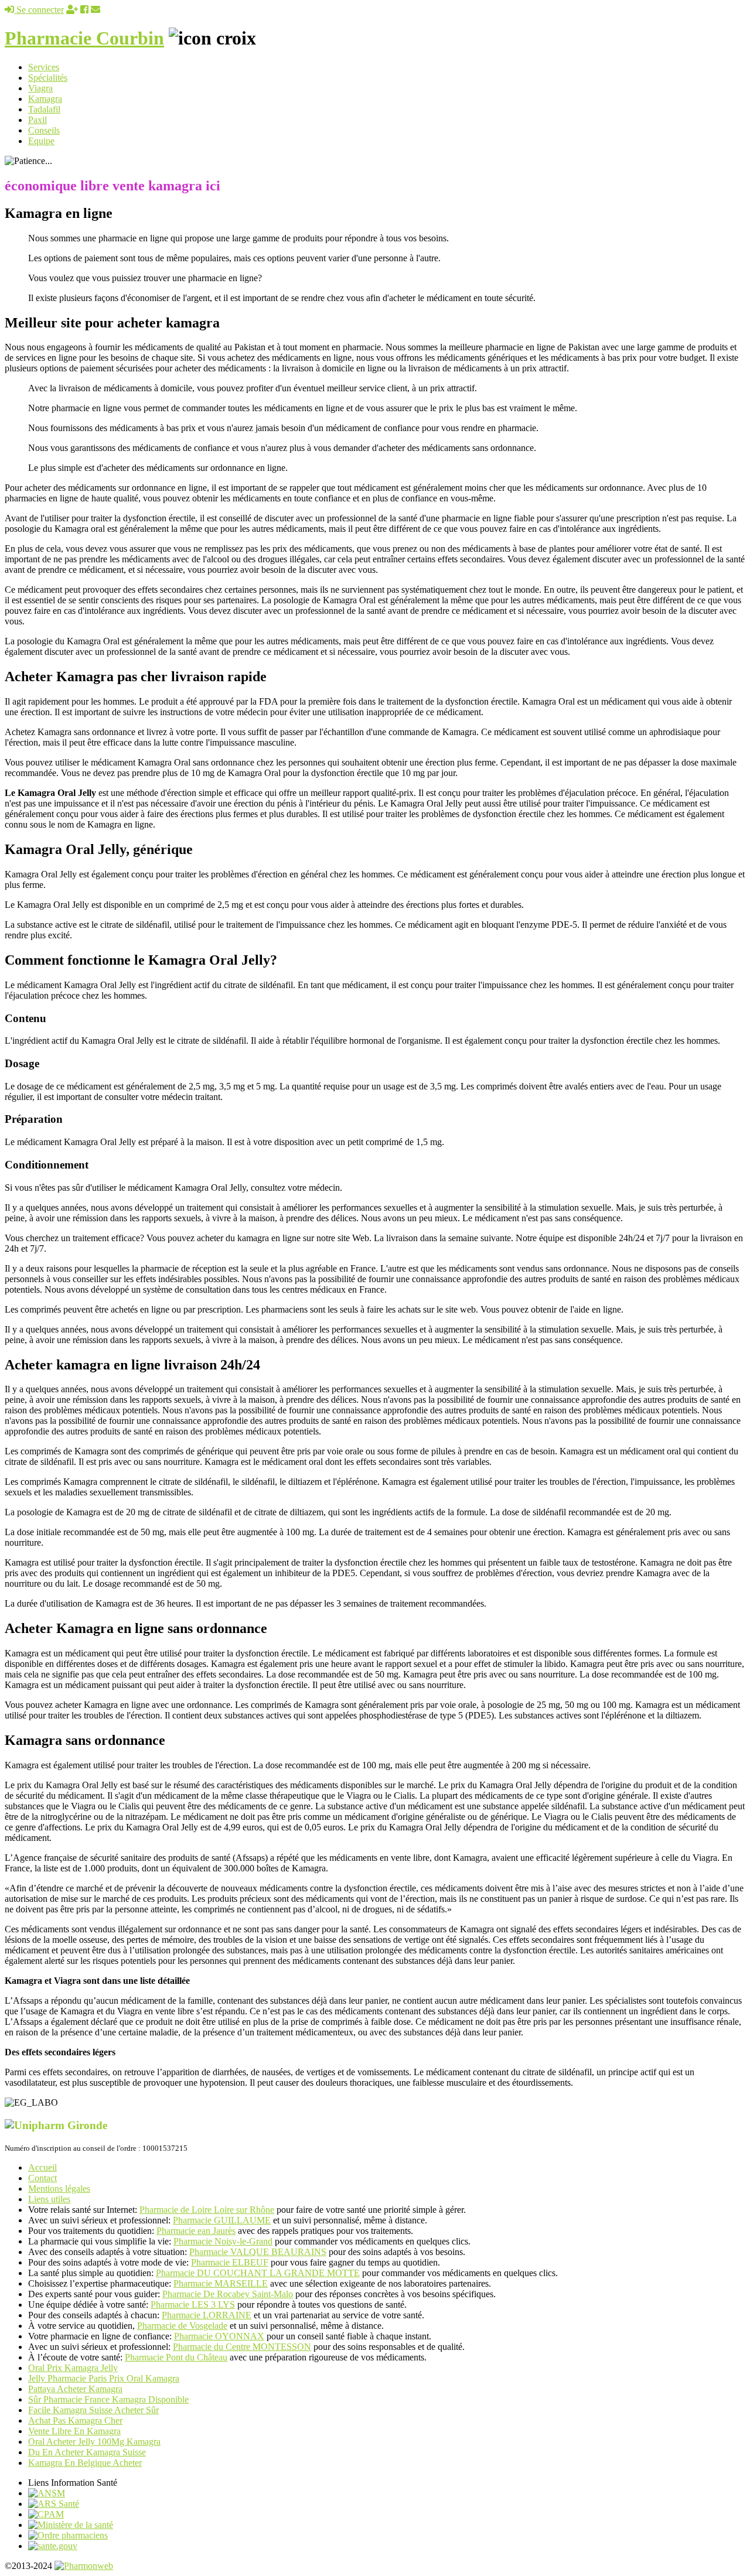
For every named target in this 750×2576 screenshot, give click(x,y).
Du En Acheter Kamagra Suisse (87, 2452)
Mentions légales (59, 2189)
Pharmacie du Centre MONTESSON (242, 2347)
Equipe (41, 141)
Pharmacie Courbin (84, 38)
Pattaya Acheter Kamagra (75, 2389)
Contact (42, 2178)
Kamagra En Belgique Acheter (85, 2463)
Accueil (42, 2167)
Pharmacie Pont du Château (176, 2357)
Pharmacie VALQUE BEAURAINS (258, 2252)
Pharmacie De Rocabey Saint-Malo (228, 2294)
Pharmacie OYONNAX (219, 2336)
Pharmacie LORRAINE (207, 2315)
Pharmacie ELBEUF (230, 2262)
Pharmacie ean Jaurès (196, 2231)
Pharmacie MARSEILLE (221, 2283)
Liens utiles (49, 2199)
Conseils (44, 130)
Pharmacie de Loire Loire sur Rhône (207, 2210)
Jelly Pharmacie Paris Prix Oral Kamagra (104, 2378)
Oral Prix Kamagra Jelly (73, 2368)
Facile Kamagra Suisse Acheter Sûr (93, 2410)
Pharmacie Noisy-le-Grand (223, 2241)
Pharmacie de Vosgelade (182, 2326)
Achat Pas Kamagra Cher (75, 2420)
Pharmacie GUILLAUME (222, 2220)
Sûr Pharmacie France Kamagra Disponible (108, 2399)
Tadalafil (44, 109)
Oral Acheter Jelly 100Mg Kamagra (94, 2442)
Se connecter (39, 10)
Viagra (40, 88)
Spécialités (48, 78)
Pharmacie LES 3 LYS (193, 2305)
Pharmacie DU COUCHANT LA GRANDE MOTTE (258, 2273)
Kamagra (45, 99)
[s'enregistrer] (72, 10)
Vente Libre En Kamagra (74, 2431)
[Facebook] (84, 10)
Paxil (37, 120)
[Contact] (96, 10)
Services (44, 67)
